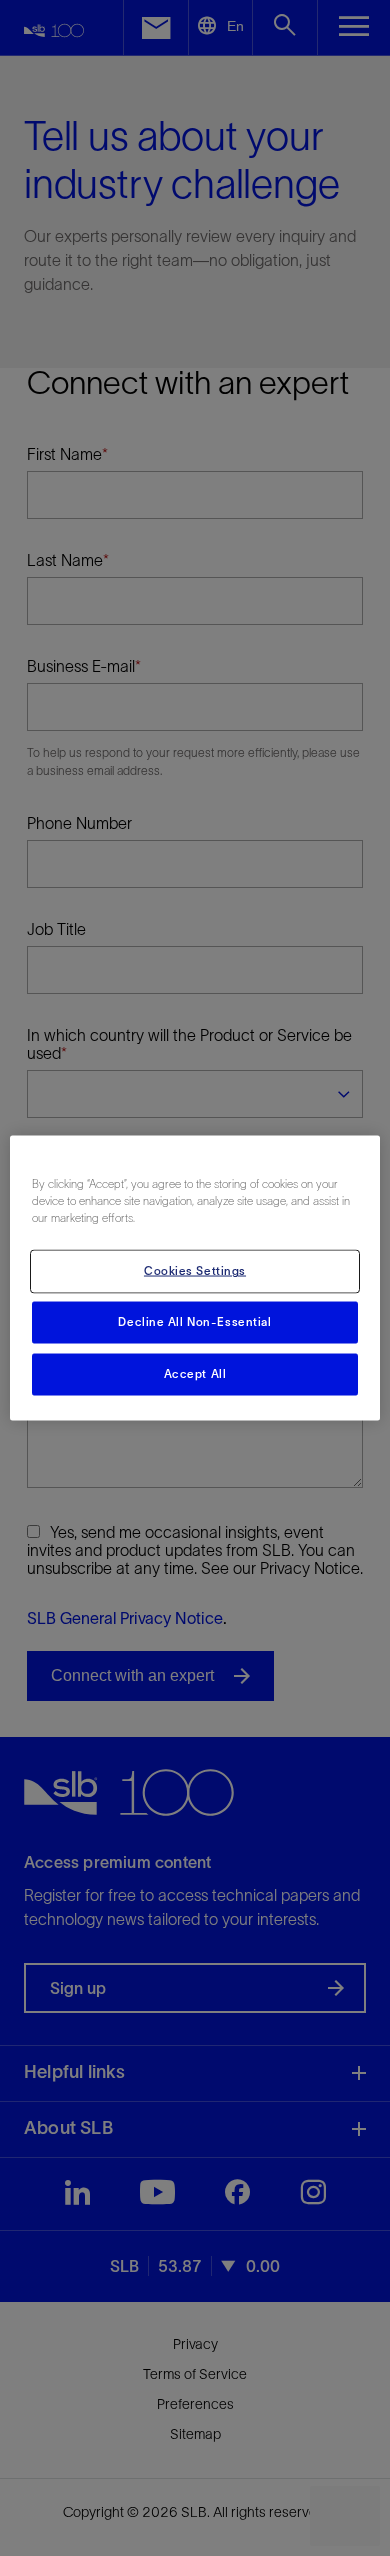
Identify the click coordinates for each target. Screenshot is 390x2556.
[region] (195, 1278)
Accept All (195, 1374)
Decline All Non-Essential (194, 1322)
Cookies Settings (195, 1271)
